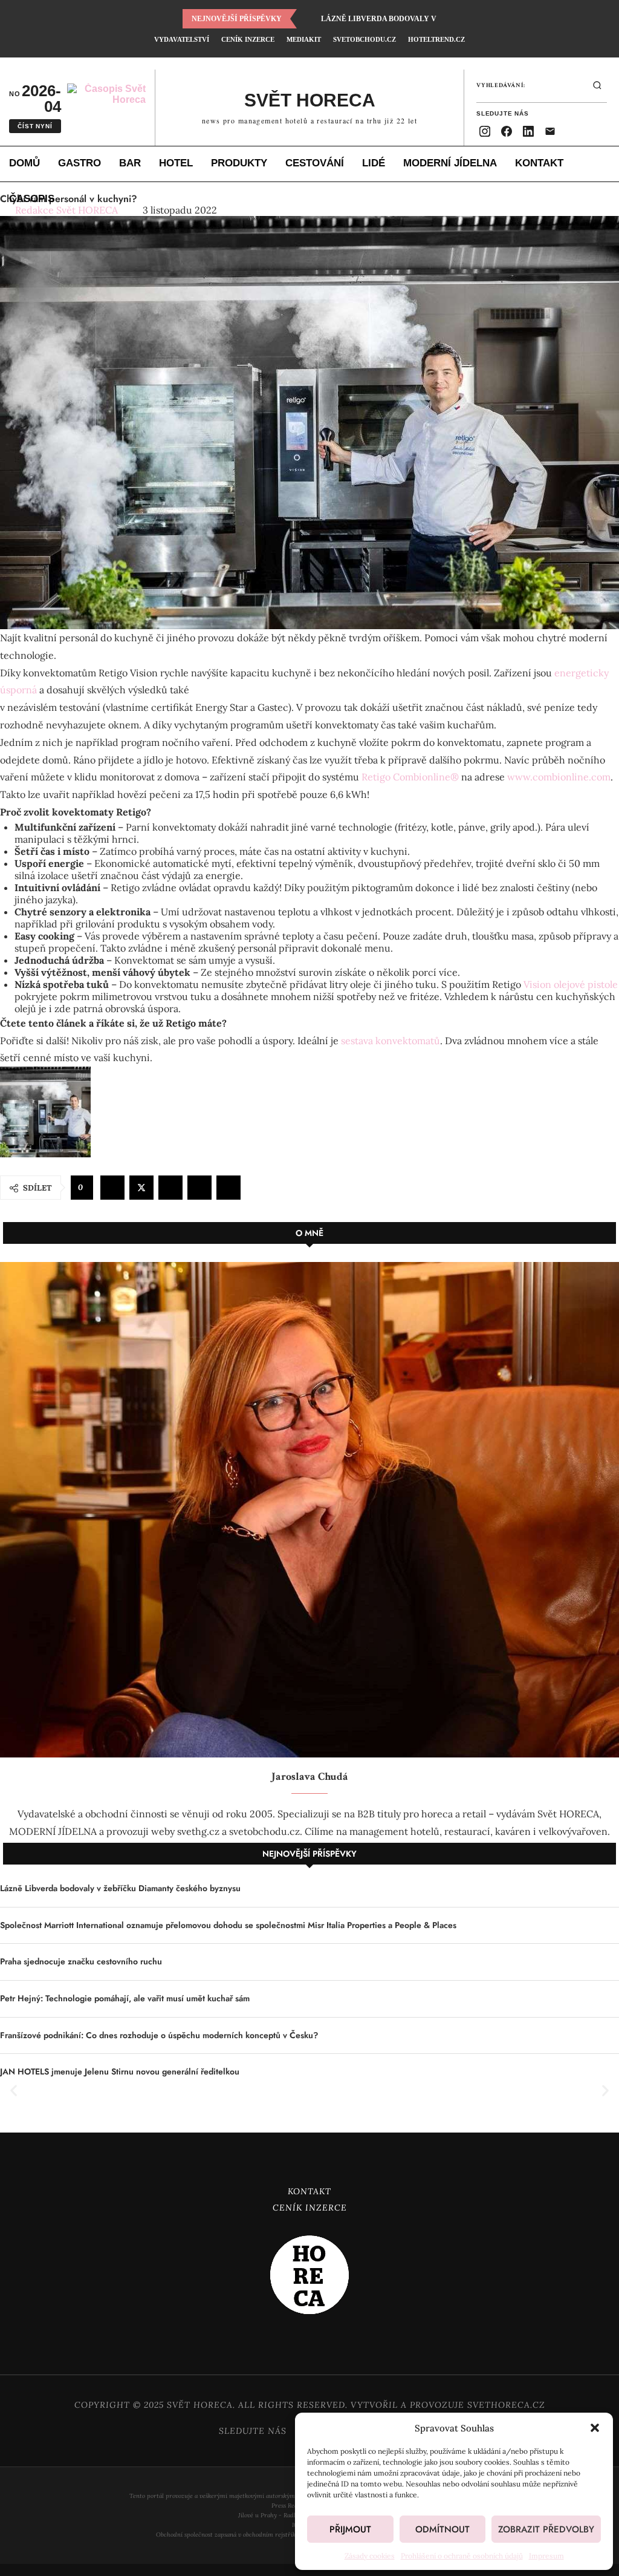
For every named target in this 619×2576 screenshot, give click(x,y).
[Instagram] (485, 131)
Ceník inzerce (248, 39)
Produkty (239, 163)
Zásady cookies (370, 2556)
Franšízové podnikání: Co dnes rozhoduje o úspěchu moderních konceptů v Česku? (159, 2035)
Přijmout (350, 2529)
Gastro (79, 163)
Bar (130, 163)
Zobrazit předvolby (546, 2529)
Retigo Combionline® (410, 777)
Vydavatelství (182, 39)
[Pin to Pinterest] (170, 1188)
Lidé (374, 163)
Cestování (315, 163)
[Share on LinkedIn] (199, 1188)
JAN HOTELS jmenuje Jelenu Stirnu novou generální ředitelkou (120, 2072)
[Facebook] (507, 131)
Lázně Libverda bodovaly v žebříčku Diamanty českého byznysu (120, 1888)
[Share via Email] (228, 1188)
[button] (595, 2428)
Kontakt (539, 163)
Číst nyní (35, 126)
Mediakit (304, 39)
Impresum (546, 2556)
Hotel (176, 163)
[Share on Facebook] (112, 1188)
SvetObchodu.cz (365, 39)
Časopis (32, 199)
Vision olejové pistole (571, 984)
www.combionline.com (559, 777)
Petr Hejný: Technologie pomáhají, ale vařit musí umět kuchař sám (125, 1999)
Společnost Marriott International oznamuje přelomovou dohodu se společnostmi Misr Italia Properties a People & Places (228, 1925)
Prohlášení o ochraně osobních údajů (462, 2556)
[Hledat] (597, 85)
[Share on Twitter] (141, 1188)
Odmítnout (442, 2529)
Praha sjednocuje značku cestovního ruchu (81, 1962)
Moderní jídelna (450, 163)
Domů (24, 163)
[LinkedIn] (528, 131)
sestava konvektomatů (391, 1041)
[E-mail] (550, 131)
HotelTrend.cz (436, 39)
